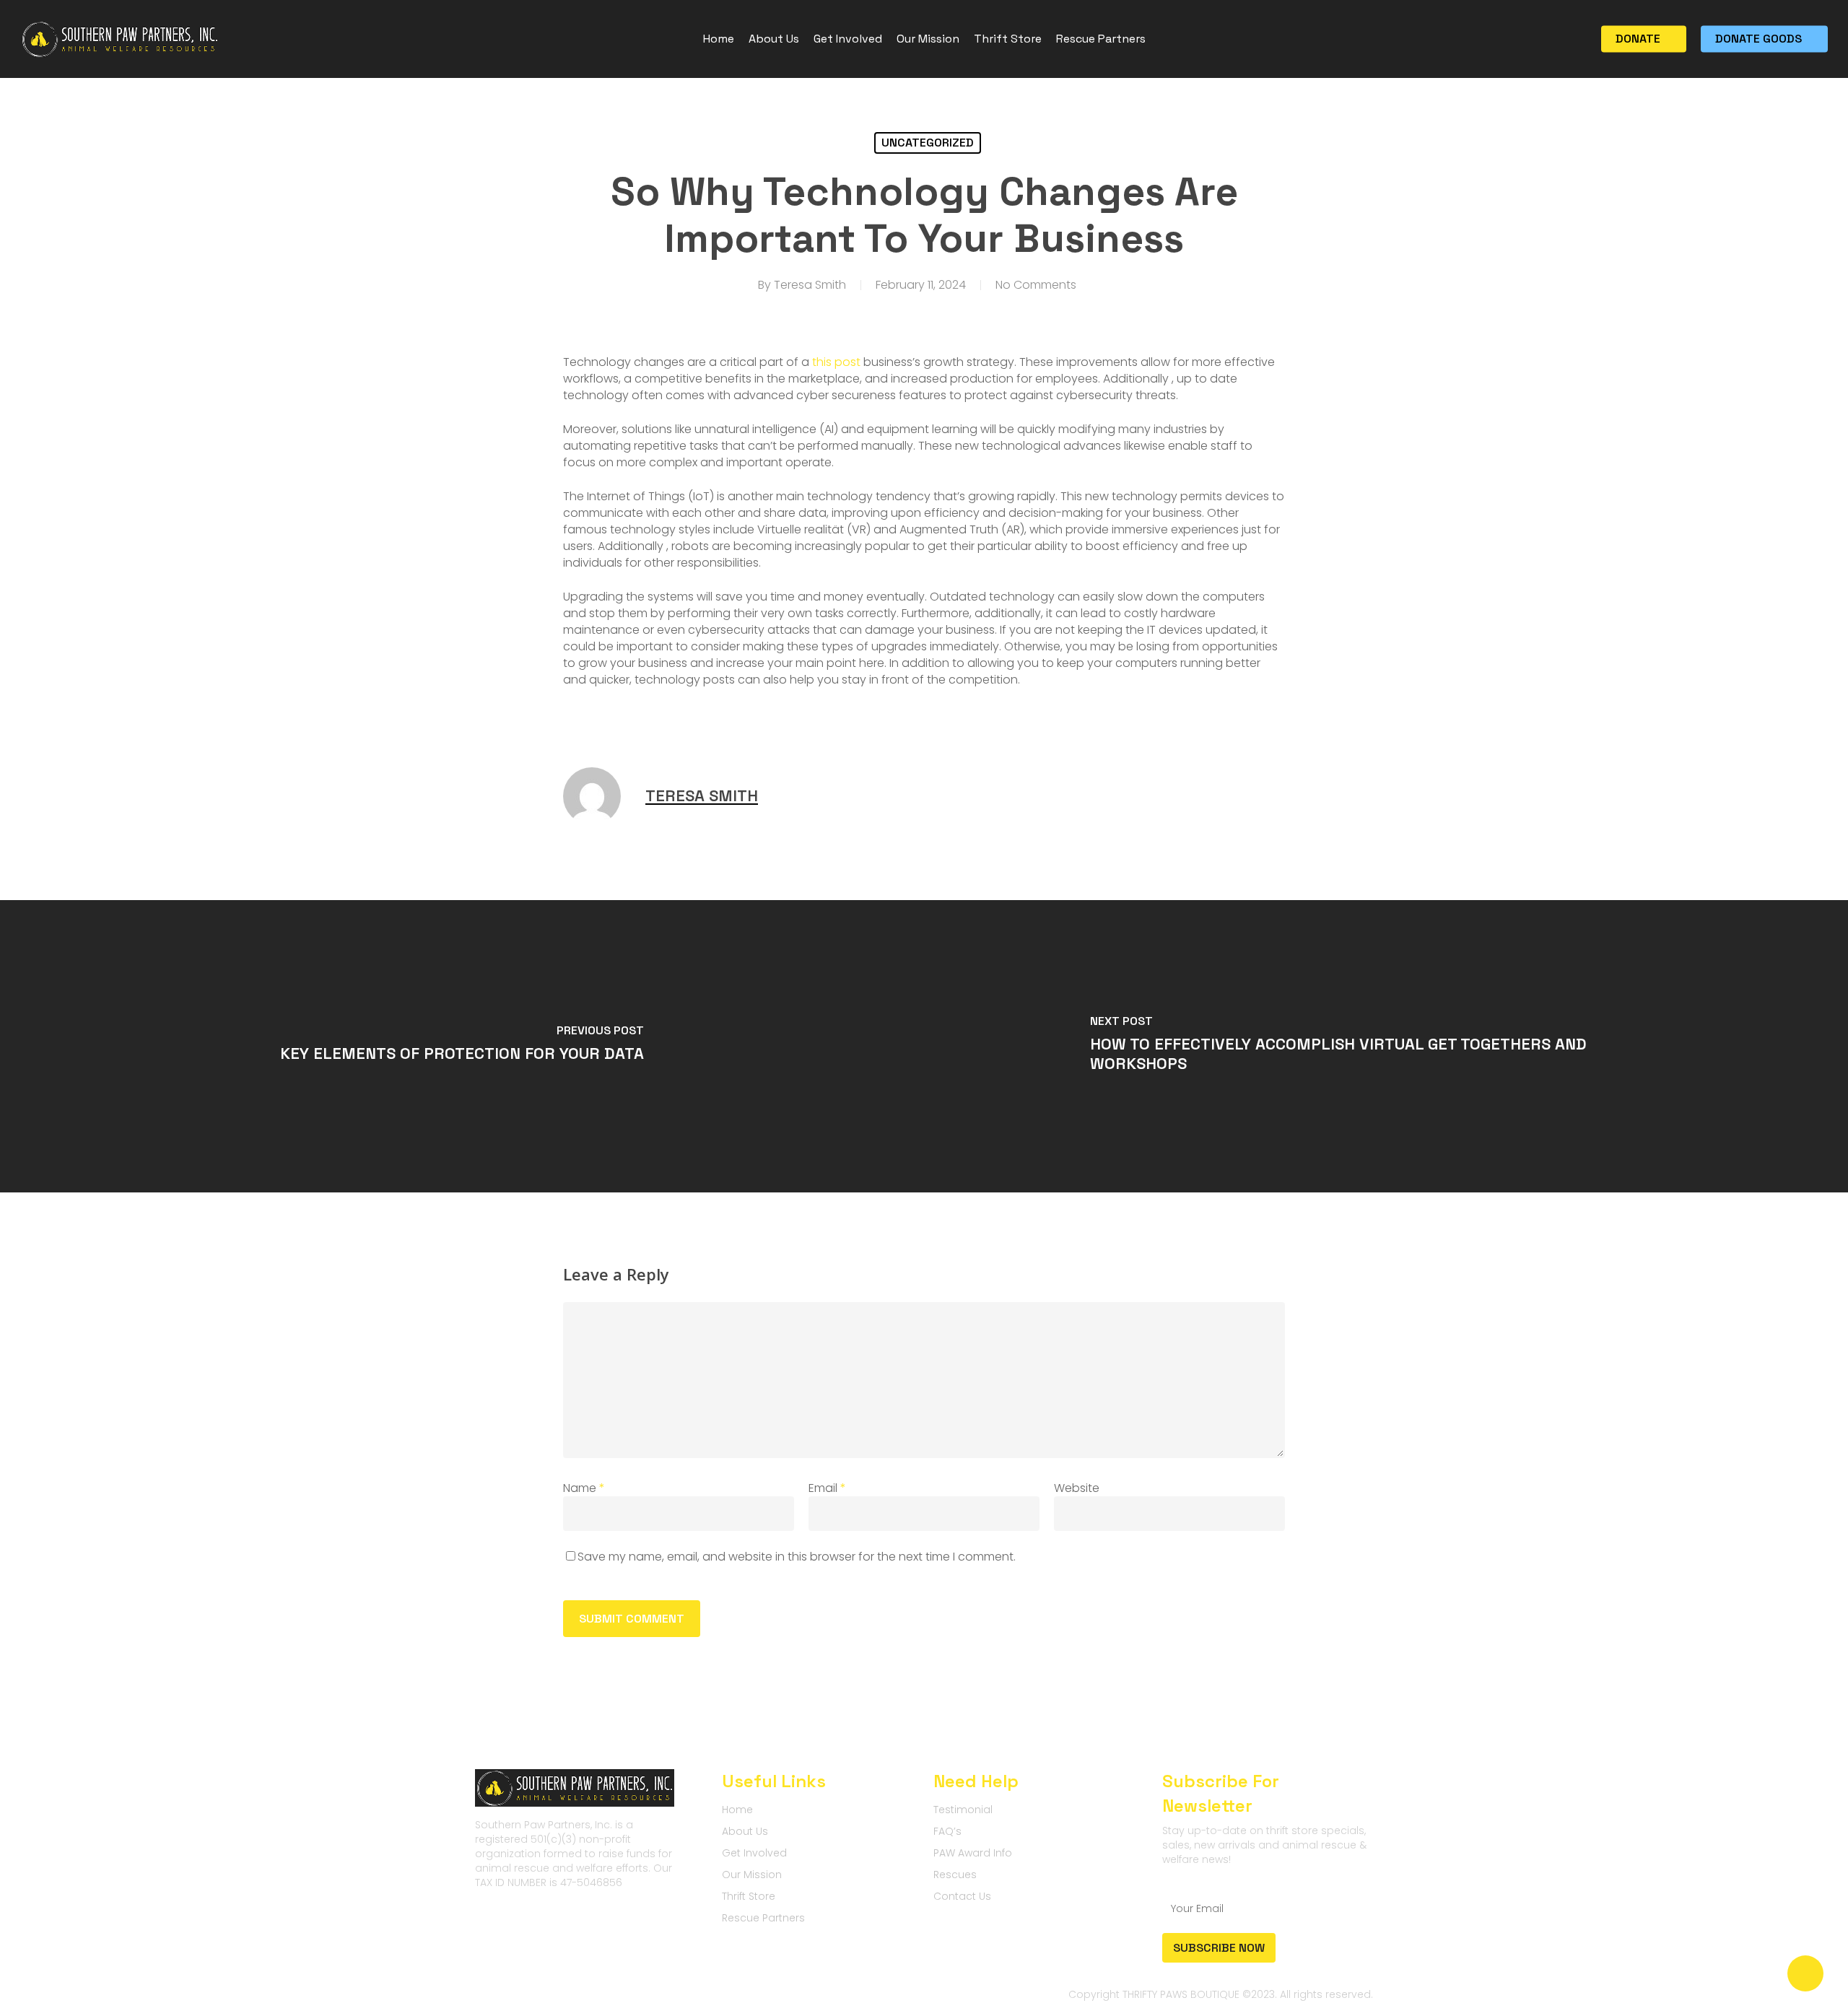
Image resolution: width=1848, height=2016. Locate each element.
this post (836, 362)
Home (737, 1810)
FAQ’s (947, 1831)
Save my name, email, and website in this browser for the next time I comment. (797, 1557)
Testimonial (963, 1810)
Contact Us (962, 1896)
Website (1077, 1488)
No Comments (1036, 285)
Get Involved (754, 1853)
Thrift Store (749, 1896)
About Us (745, 1831)
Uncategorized (928, 143)
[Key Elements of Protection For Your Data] (462, 1046)
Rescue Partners (763, 1918)
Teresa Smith (810, 285)
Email (827, 1488)
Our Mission (752, 1875)
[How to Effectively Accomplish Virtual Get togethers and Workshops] (1386, 1046)
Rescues (955, 1875)
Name (584, 1488)
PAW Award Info (973, 1853)
